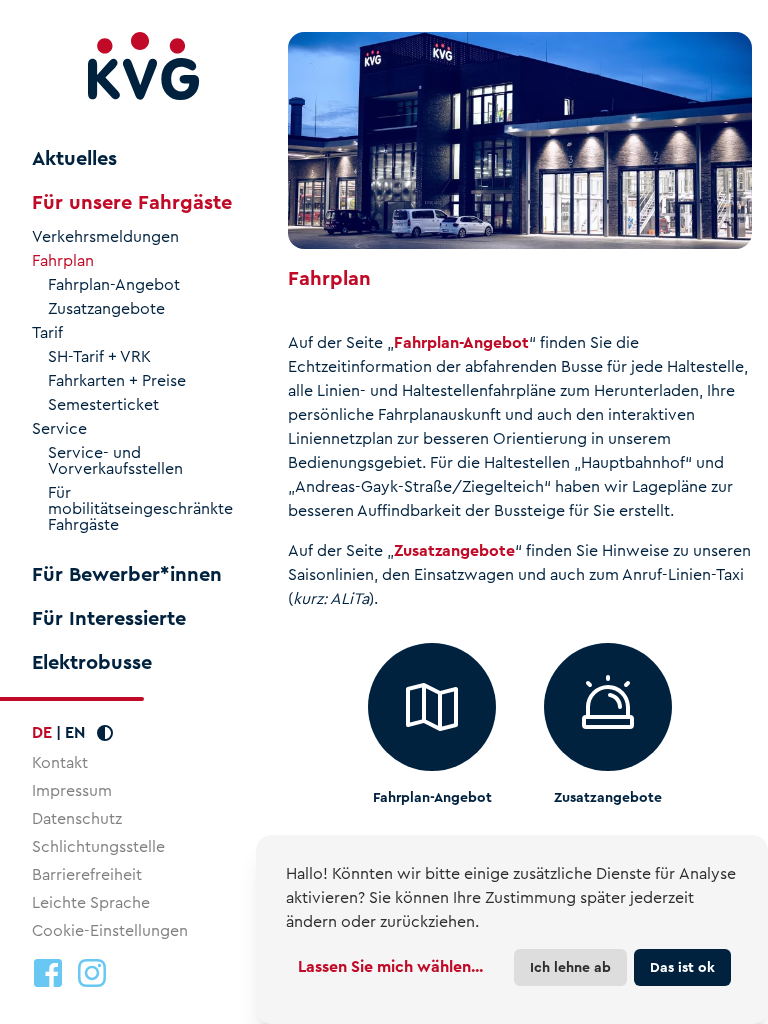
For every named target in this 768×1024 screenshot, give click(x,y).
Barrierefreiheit (87, 874)
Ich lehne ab (570, 967)
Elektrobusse (92, 663)
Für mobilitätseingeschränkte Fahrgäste (140, 509)
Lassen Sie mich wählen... (390, 966)
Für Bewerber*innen (127, 575)
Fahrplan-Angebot (114, 285)
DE (42, 732)
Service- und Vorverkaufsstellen (115, 461)
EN (75, 732)
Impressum (72, 790)
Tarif (47, 333)
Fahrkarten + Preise (117, 381)
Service (59, 429)
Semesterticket (103, 405)
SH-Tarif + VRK (99, 357)
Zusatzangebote (106, 309)
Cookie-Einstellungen (110, 931)
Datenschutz (77, 818)
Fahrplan (63, 261)
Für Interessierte (109, 619)
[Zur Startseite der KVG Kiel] (144, 66)
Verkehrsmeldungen (105, 237)
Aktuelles (74, 159)
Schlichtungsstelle (98, 846)
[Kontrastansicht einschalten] (105, 733)
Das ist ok (682, 967)
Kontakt (60, 762)
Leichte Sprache (91, 902)
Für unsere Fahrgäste (132, 203)
